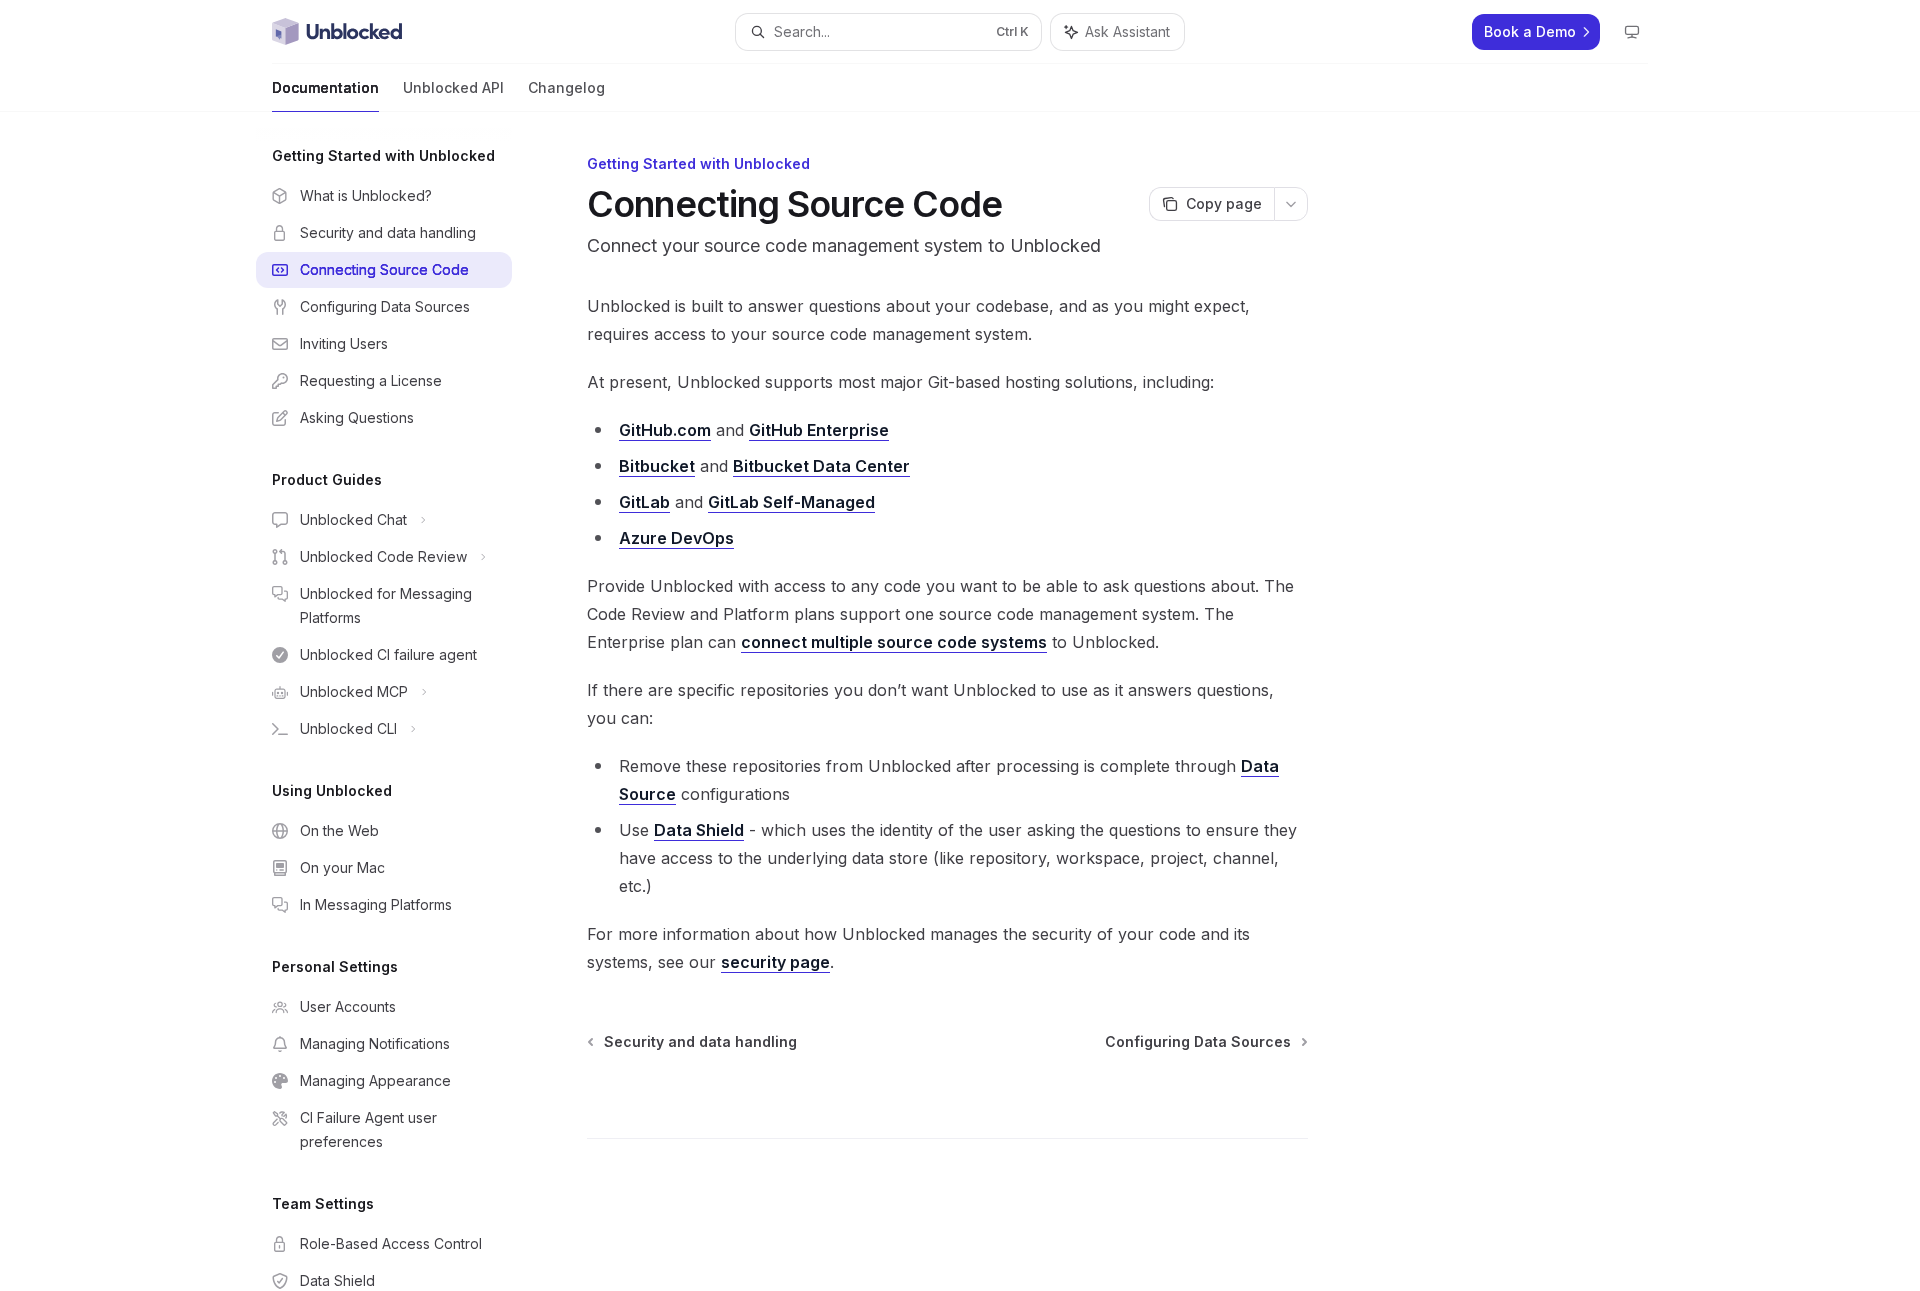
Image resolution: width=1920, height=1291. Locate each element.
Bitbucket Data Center (821, 466)
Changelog (566, 87)
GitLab (644, 502)
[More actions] (1291, 204)
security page (775, 962)
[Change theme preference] (1632, 32)
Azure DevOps (676, 538)
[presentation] (400, 701)
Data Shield (699, 830)
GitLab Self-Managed (791, 502)
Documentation (325, 87)
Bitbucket (657, 466)
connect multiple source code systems (894, 642)
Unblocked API (453, 87)
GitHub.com (665, 430)
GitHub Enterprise (819, 430)
